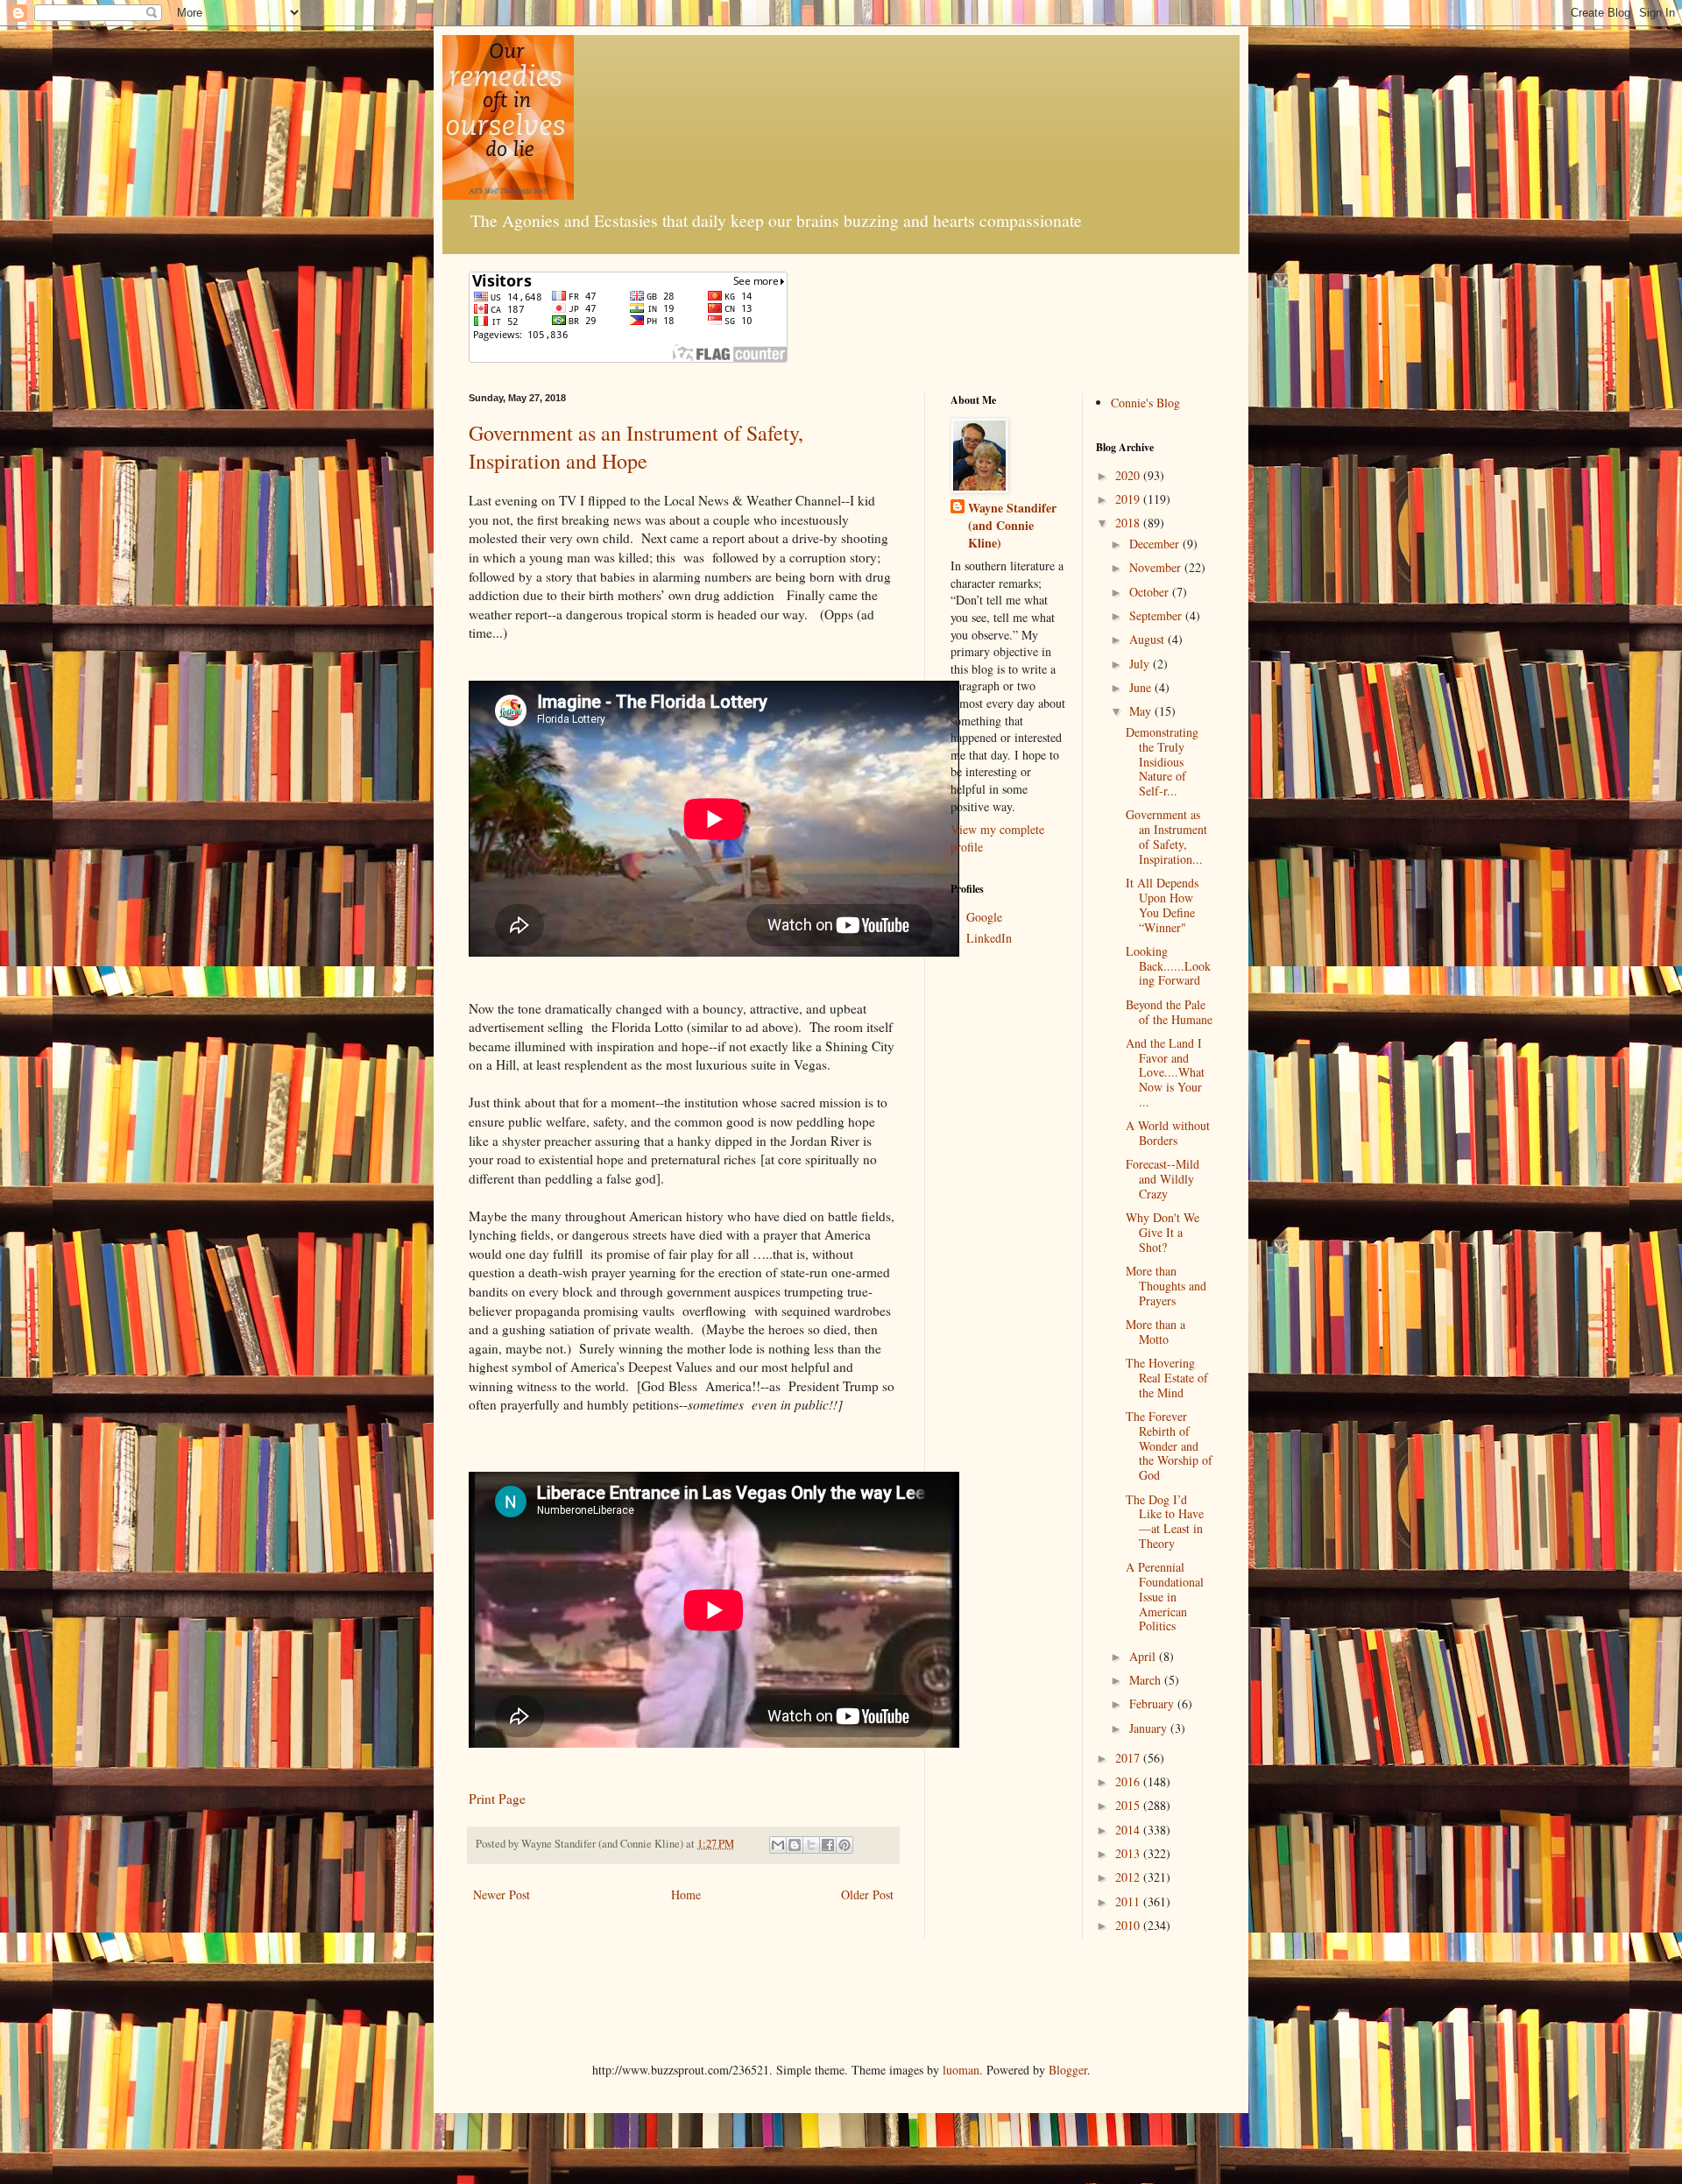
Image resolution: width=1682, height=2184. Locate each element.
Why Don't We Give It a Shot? (1163, 1232)
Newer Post (502, 1894)
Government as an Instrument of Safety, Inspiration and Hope (636, 447)
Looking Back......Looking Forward (1168, 966)
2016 (1129, 1781)
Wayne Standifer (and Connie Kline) (1012, 525)
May (1142, 711)
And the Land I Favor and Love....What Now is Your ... (1165, 1072)
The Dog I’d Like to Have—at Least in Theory (1165, 1521)
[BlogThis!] (795, 1845)
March (1147, 1680)
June (1142, 687)
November (1157, 567)
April (1144, 1656)
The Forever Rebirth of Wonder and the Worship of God (1169, 1445)
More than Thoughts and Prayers (1166, 1286)
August (1148, 639)
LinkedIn (989, 938)
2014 (1129, 1830)
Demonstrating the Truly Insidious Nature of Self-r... (1162, 761)
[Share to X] (811, 1845)
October (1151, 592)
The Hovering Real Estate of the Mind (1167, 1378)
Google (984, 917)
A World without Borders (1168, 1133)
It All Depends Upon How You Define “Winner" (1162, 905)
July (1141, 664)
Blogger (1068, 2070)
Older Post (867, 1894)
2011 (1129, 1901)
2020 (1129, 475)
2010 (1129, 1925)
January (1150, 1728)
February (1153, 1703)
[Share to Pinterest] (845, 1845)
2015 (1129, 1805)
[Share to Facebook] (828, 1845)
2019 (1129, 499)
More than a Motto (1155, 1332)
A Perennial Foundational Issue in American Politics (1165, 1596)
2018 (1129, 523)
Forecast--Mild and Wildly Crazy (1163, 1179)
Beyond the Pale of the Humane (1169, 1012)
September (1157, 615)
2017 (1129, 1758)
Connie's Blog (1145, 403)
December (1156, 544)
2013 (1129, 1853)
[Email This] (778, 1845)
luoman (961, 2070)
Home (686, 1894)
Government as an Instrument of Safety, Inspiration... (1166, 836)
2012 (1129, 1877)
